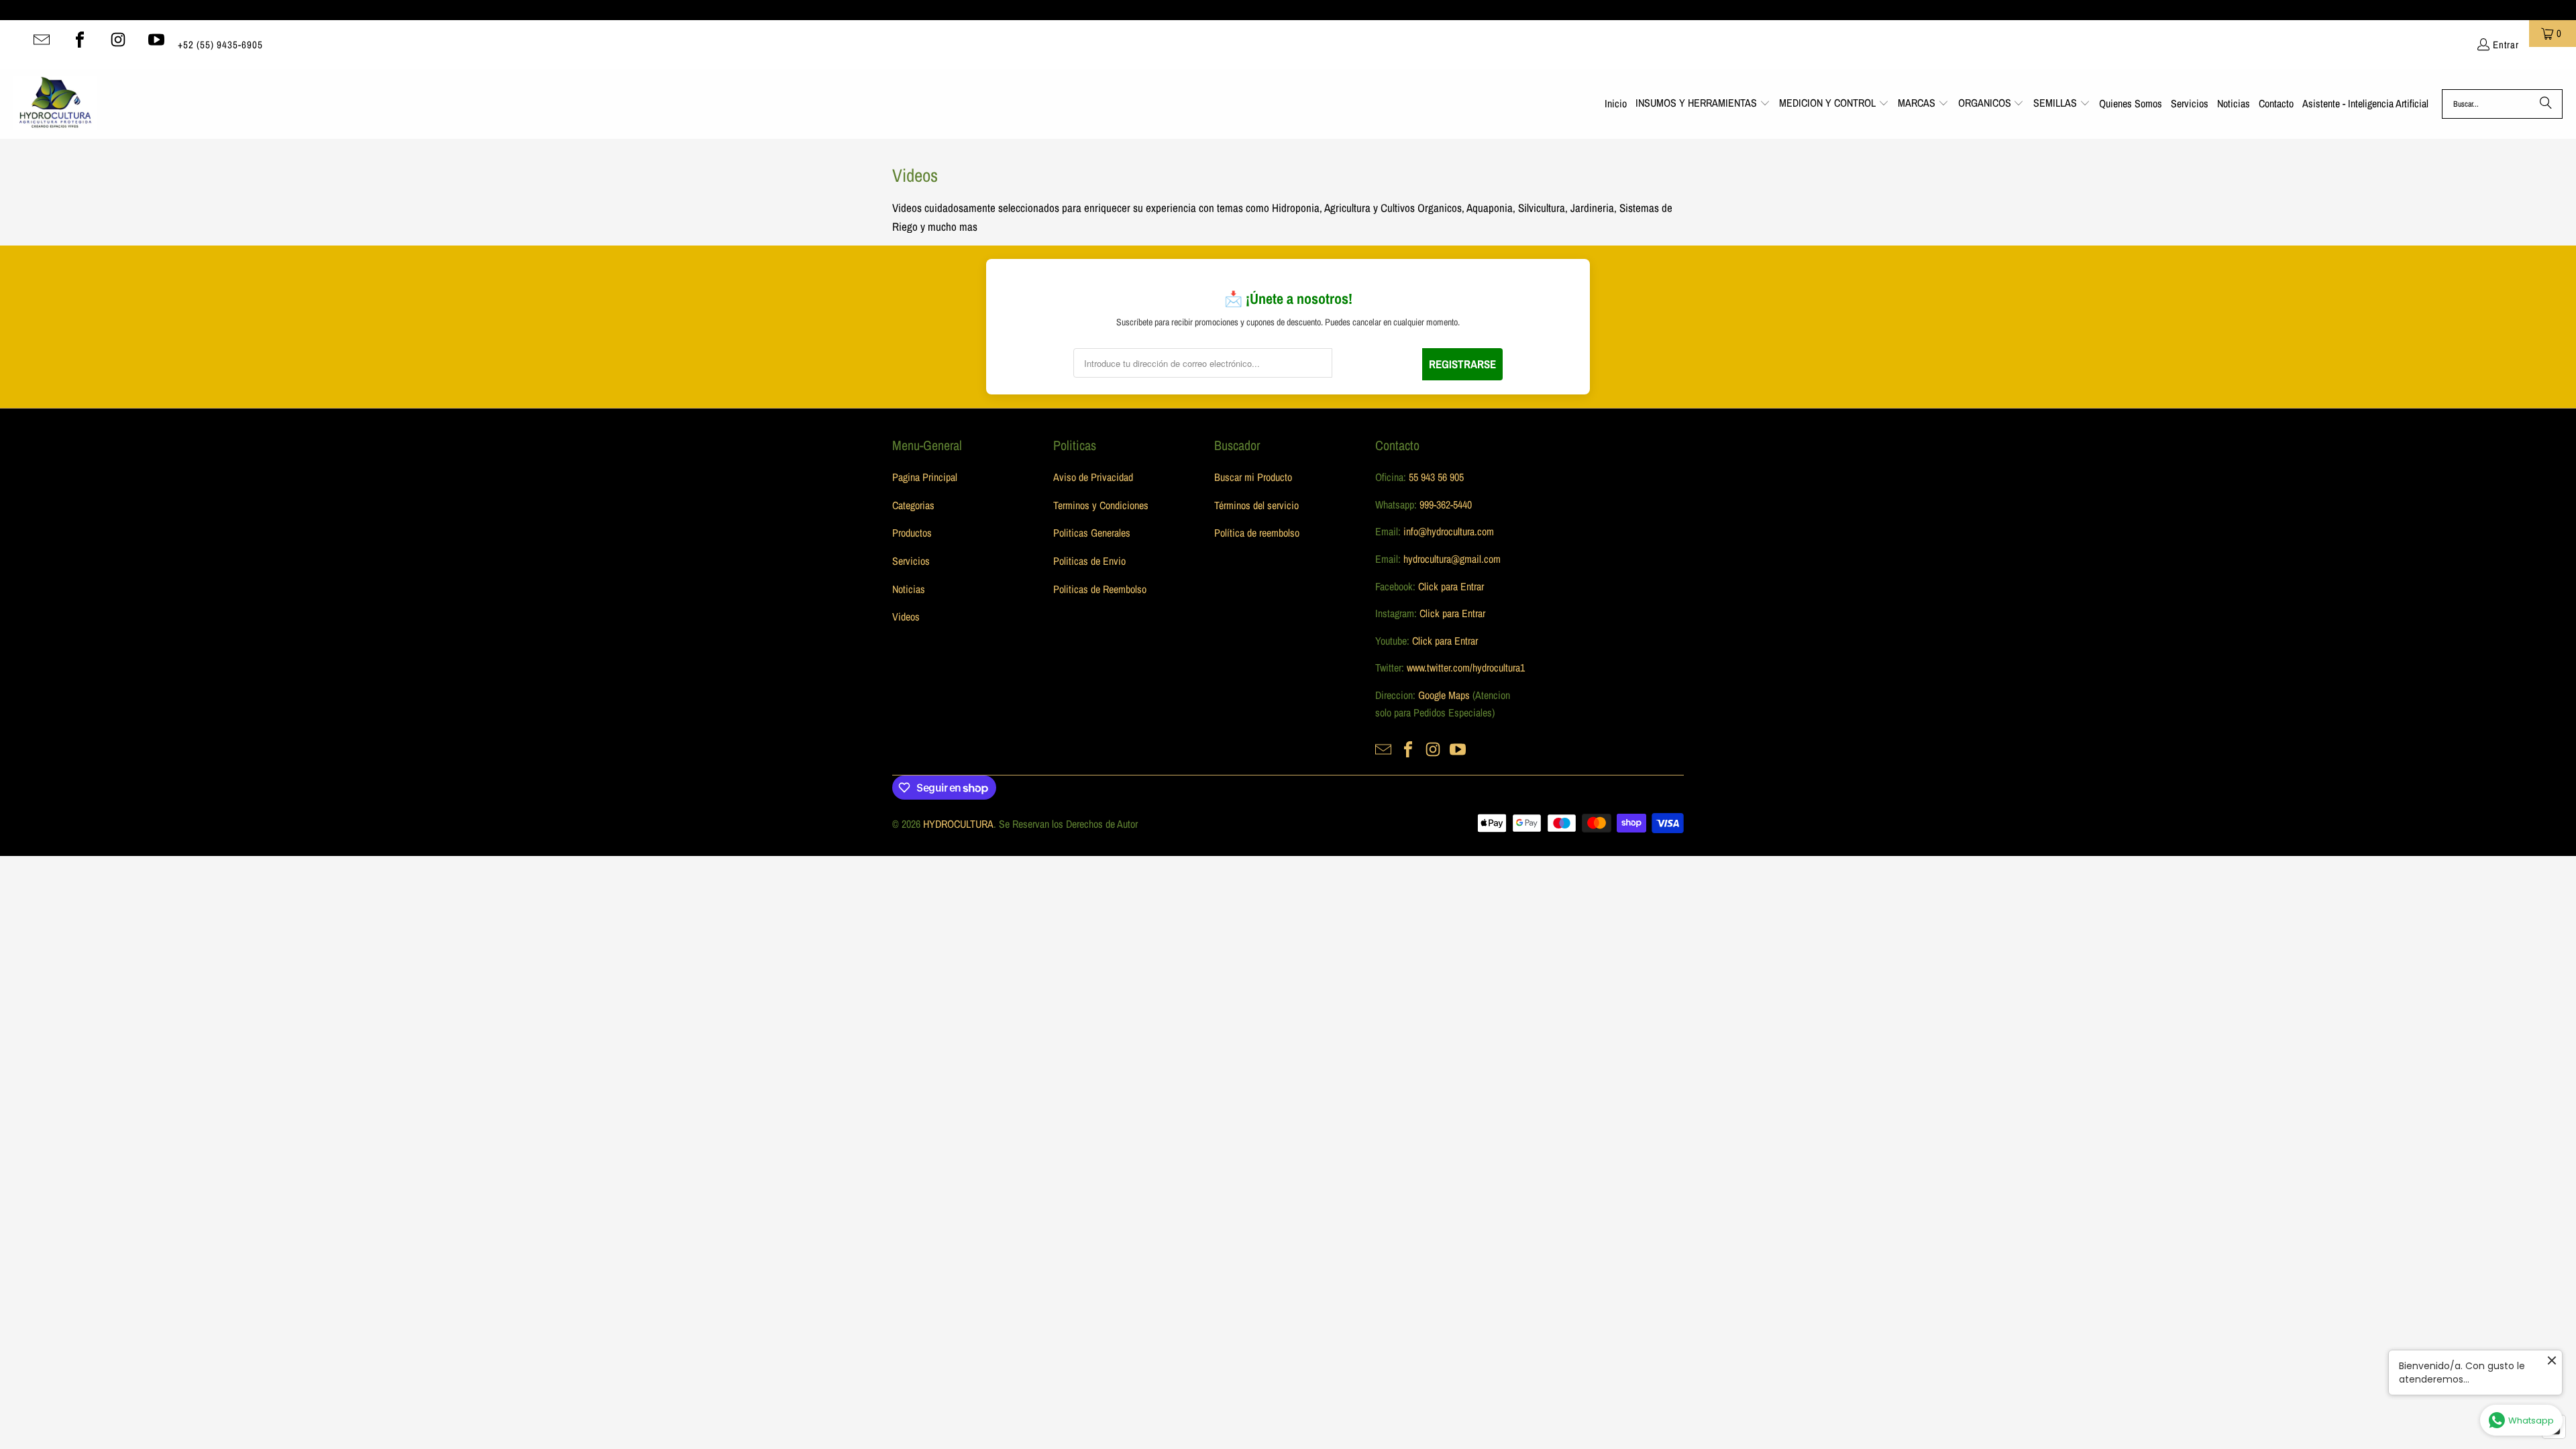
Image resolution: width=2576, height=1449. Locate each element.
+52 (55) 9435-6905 (220, 45)
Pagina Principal (925, 477)
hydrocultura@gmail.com (1452, 559)
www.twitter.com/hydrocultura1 (1466, 667)
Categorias (913, 505)
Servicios (911, 561)
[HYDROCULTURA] (55, 104)
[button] (1703, 104)
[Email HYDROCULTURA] (42, 40)
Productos (912, 533)
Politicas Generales (1092, 533)
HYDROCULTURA (958, 824)
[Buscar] (2546, 104)
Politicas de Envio (1089, 561)
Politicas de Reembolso (1100, 589)
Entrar (2506, 45)
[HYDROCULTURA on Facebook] (80, 40)
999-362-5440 (1444, 504)
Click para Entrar (1451, 586)
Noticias (909, 589)
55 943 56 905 (1436, 477)
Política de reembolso (1257, 533)
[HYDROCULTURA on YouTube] (156, 40)
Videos (906, 616)
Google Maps (1444, 695)
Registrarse (1462, 364)
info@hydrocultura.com (1449, 531)
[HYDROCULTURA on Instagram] (118, 40)
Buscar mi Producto (1253, 477)
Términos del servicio (1256, 505)
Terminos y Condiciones (1101, 505)
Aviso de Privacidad (1093, 477)
